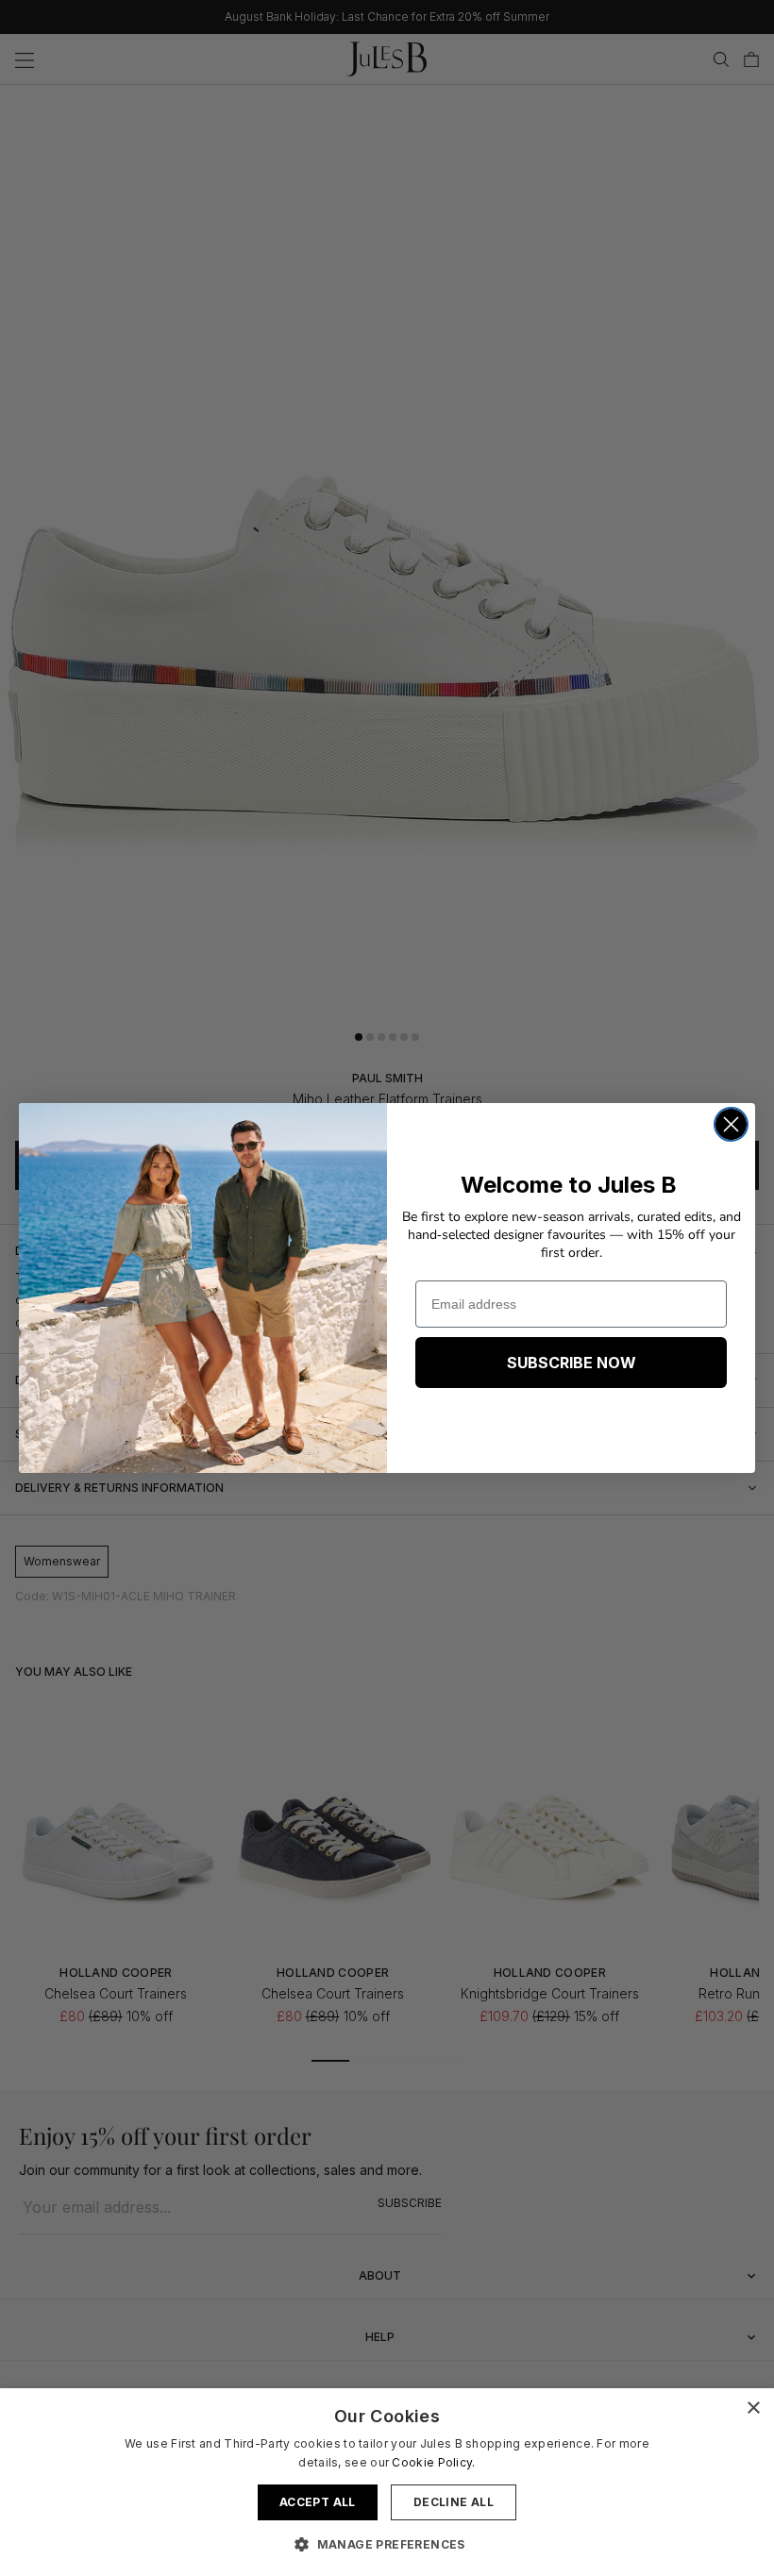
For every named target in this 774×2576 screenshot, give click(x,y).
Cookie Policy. (433, 2462)
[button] (387, 2544)
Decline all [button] (454, 2502)
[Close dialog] (731, 1124)
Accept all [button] (318, 2502)
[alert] (387, 2482)
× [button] (753, 2409)
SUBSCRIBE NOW (572, 1363)
